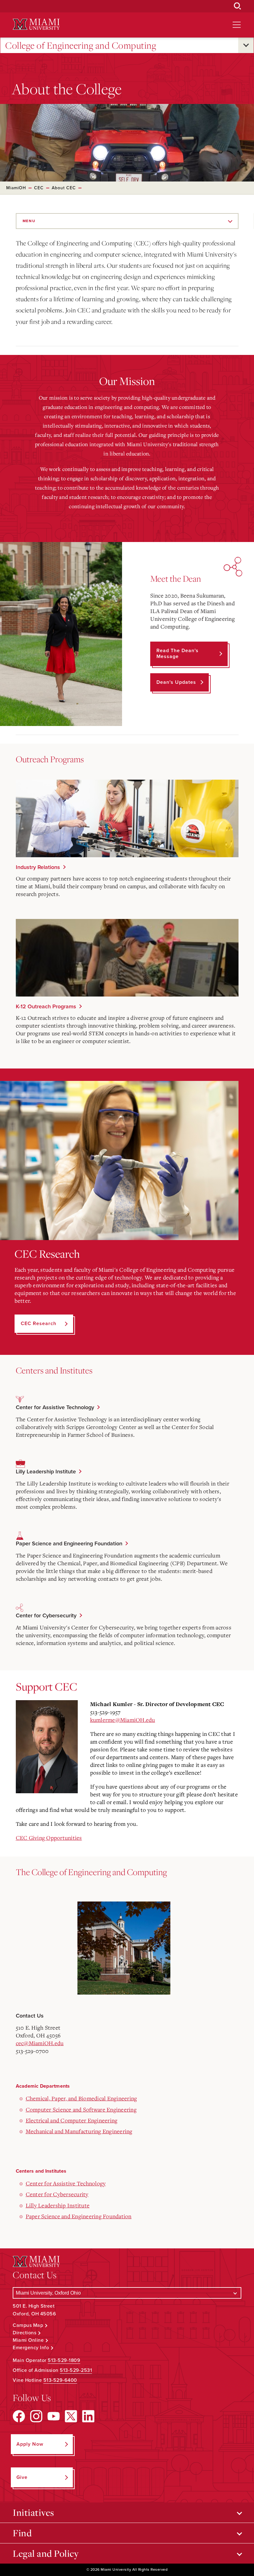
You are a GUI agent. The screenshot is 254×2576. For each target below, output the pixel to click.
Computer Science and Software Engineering (81, 2109)
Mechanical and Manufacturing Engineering (79, 2131)
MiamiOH (16, 188)
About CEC (64, 188)
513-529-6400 (60, 2380)
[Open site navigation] (237, 25)
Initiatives (33, 2512)
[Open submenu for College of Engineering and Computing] (246, 45)
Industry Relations (38, 867)
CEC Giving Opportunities (49, 1838)
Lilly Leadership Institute (46, 1472)
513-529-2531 (76, 2370)
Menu (29, 221)
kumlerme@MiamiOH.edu (123, 1720)
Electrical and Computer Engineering (72, 2120)
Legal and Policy (46, 2553)
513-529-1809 (64, 2360)
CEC (39, 188)
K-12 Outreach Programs (46, 1006)
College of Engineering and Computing (81, 45)
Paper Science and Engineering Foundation (69, 1543)
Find (22, 2533)
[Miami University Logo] (36, 24)
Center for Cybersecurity (46, 1615)
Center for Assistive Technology (55, 1407)
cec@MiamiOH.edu (40, 2043)
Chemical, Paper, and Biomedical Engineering (81, 2098)
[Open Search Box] (238, 6)
